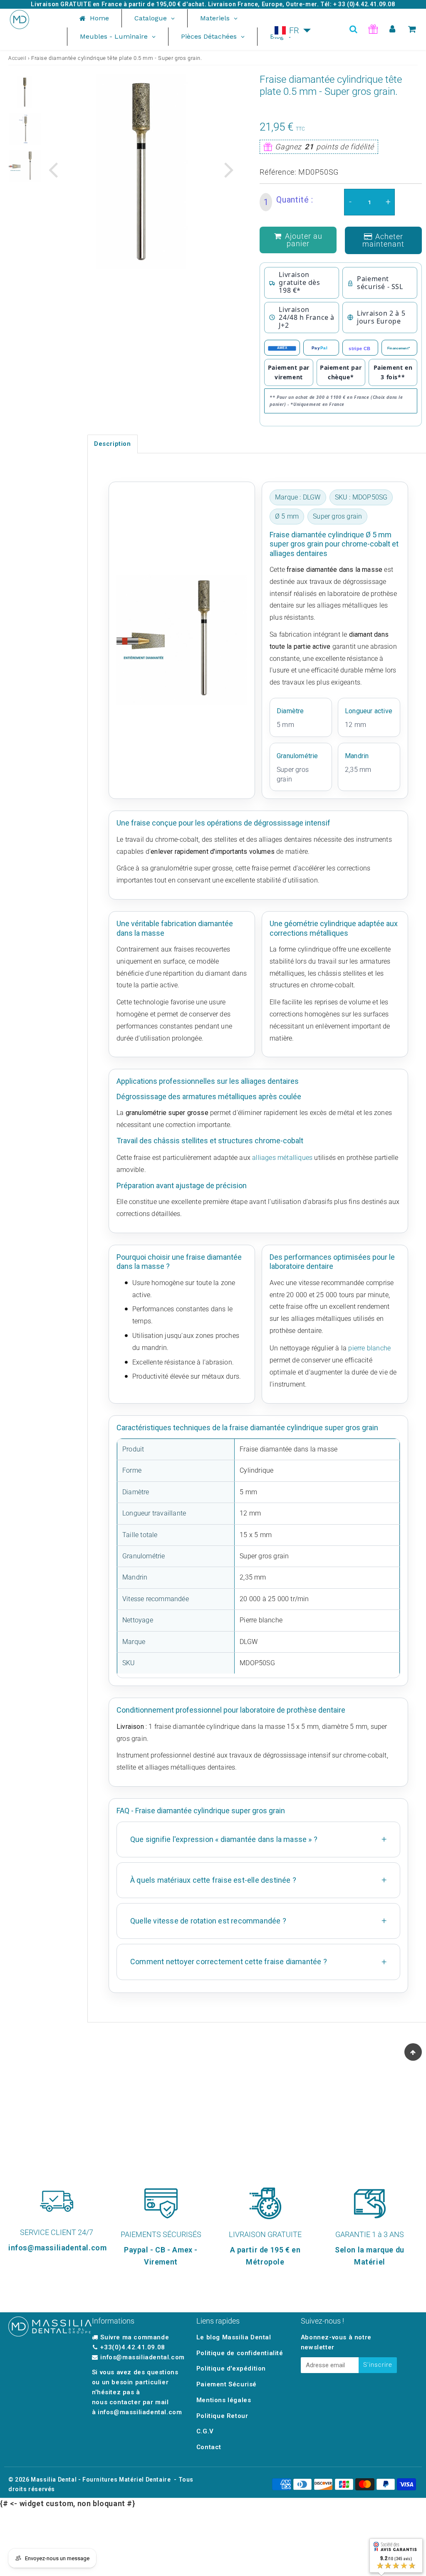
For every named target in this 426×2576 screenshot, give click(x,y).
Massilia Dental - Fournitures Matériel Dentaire (101, 2480)
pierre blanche (369, 1348)
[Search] (353, 29)
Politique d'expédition (231, 2368)
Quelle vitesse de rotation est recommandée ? (208, 1921)
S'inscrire (378, 2365)
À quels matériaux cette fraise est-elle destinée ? (213, 1880)
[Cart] (412, 29)
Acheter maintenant (383, 240)
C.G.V (205, 2431)
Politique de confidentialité (240, 2353)
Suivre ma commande (135, 2337)
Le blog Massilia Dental (234, 2337)
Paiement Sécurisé (227, 2384)
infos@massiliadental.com (142, 2357)
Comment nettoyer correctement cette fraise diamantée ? (229, 1962)
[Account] (393, 29)
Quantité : (289, 201)
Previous (53, 169)
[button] (293, 30)
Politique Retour (222, 2416)
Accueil (17, 58)
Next (229, 169)
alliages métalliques (282, 1158)
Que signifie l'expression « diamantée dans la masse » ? (224, 1839)
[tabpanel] (25, 92)
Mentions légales (224, 2400)
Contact (209, 2447)
